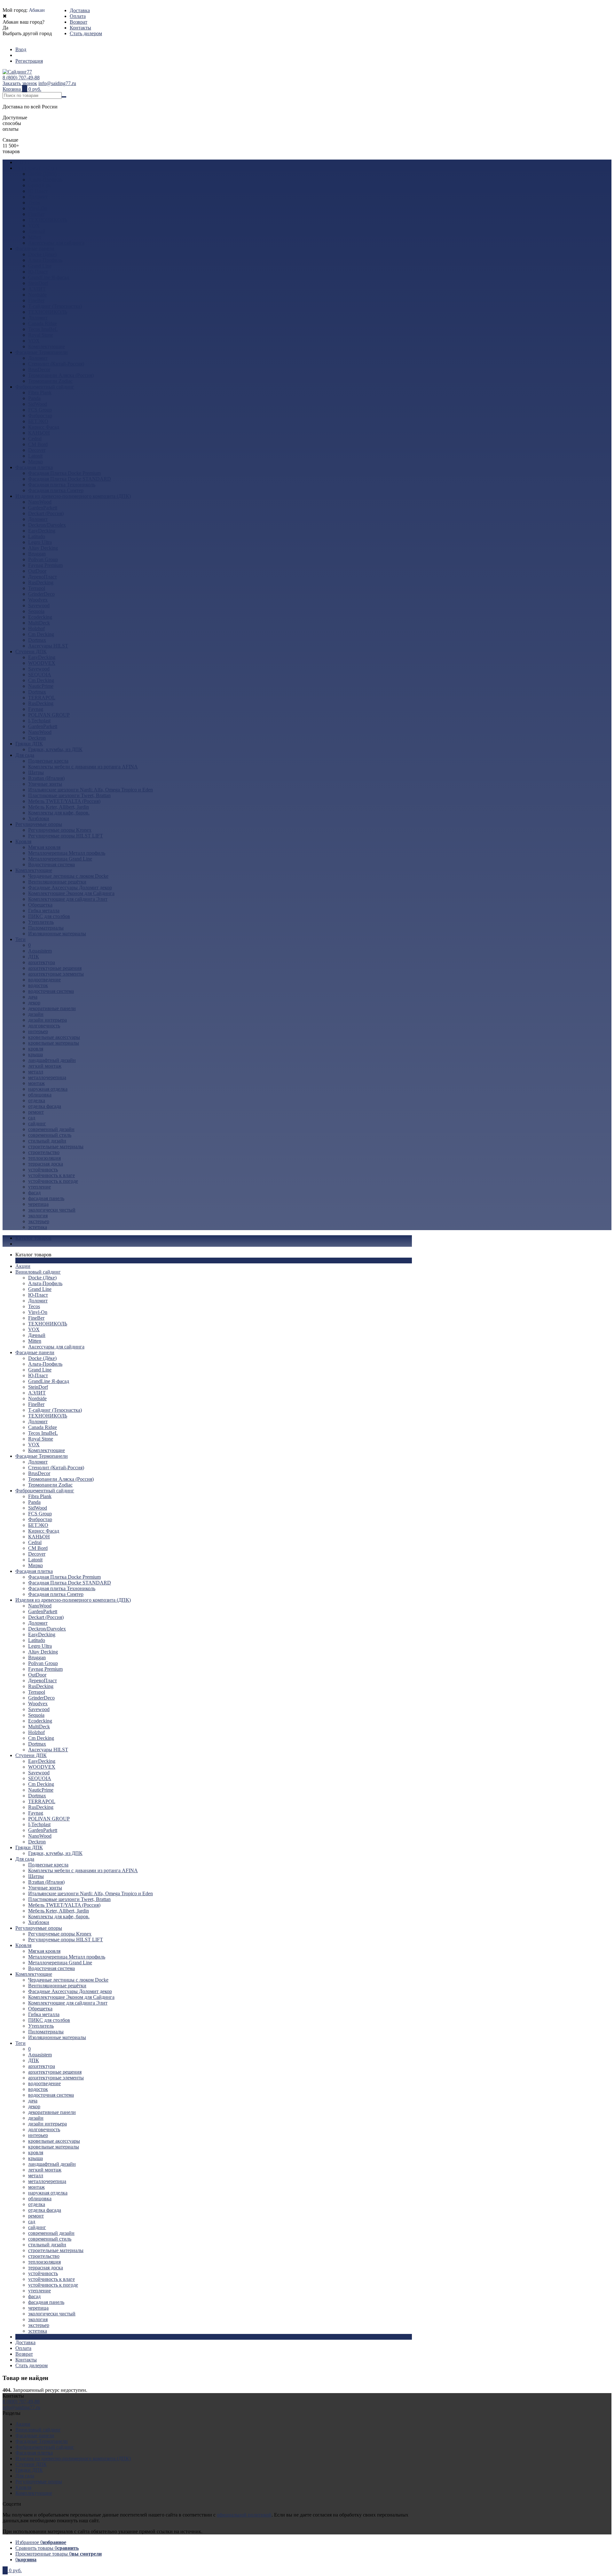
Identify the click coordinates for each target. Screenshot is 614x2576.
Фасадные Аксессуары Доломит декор (70, 887)
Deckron (37, 738)
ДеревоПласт (43, 577)
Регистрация (29, 61)
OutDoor (37, 571)
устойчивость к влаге (51, 1175)
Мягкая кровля (44, 847)
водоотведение (44, 980)
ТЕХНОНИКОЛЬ (48, 220)
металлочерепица (47, 1077)
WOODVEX (42, 663)
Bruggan (37, 554)
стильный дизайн (47, 1141)
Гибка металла (44, 911)
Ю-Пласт (38, 191)
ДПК (34, 957)
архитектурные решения (55, 968)
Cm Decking (41, 634)
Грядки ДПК (29, 744)
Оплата (78, 16)
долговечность (44, 1026)
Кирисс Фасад (44, 427)
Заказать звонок (20, 83)
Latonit (35, 456)
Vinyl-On (38, 208)
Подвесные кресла (48, 761)
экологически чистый (52, 1210)
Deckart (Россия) (46, 513)
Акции (23, 162)
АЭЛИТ (37, 289)
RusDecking (41, 582)
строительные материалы (56, 1147)
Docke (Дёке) (42, 174)
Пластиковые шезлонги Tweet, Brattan (69, 795)
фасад (34, 1193)
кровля (36, 1049)
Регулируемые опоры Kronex (60, 830)
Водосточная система (51, 864)
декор (34, 1003)
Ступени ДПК (31, 652)
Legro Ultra (40, 542)
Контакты (80, 28)
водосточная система (51, 991)
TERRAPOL (42, 698)
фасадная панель (46, 1198)
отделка (37, 1100)
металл (36, 1072)
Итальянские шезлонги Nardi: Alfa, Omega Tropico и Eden (91, 790)
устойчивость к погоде (53, 1181)
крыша (35, 1054)
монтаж (36, 1083)
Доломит (38, 197)
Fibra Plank (40, 393)
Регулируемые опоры (39, 824)
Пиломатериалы (46, 928)
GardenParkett (43, 508)
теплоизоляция (44, 1158)
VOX (34, 226)
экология (38, 1216)
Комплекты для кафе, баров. (59, 813)
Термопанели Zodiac (50, 381)
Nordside (37, 295)
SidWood (38, 404)
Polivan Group (43, 559)
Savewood (39, 605)
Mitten (35, 237)
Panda (34, 398)
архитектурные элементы (56, 974)
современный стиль (50, 1135)
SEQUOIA (40, 675)
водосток (38, 985)
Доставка (80, 10)
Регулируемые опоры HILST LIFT (66, 836)
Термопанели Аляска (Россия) (61, 375)
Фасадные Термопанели (42, 352)
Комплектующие (47, 346)
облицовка (40, 1095)
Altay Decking (43, 548)
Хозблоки (39, 818)
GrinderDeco (41, 594)
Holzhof (36, 628)
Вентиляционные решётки (57, 882)
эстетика (38, 1227)
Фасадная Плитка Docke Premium (64, 473)
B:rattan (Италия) (46, 778)
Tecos (34, 203)
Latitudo (37, 536)
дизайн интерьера (47, 1020)
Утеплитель (41, 922)
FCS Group (40, 410)
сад (32, 1118)
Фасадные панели (35, 249)
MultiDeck (39, 623)
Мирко (35, 462)
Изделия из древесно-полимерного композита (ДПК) (73, 496)
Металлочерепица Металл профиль (67, 853)
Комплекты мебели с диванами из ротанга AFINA (83, 767)
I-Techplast (39, 721)
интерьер (38, 1031)
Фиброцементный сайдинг (45, 387)
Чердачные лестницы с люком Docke (68, 876)
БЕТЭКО (38, 421)
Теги (20, 939)
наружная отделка (48, 1089)
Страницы (27, 2337)
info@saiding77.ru (57, 83)
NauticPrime (41, 686)
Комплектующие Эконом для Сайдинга (71, 893)
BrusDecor (39, 369)
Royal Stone (41, 335)
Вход (21, 49)
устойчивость (43, 1170)
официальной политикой (244, 2515)
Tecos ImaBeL (43, 329)
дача (33, 997)
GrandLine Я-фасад (49, 277)
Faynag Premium (45, 565)
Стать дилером (86, 33)
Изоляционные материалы (57, 934)
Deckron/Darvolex (47, 525)
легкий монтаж (45, 1066)
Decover (37, 450)
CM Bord (38, 444)
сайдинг (37, 1123)
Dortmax (37, 640)
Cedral (35, 439)
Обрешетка (40, 905)
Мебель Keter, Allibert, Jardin (59, 807)
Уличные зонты (45, 784)
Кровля (23, 841)
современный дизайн (51, 1129)
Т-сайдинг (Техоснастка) (55, 306)
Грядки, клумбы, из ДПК (55, 749)
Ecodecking (40, 617)
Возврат (79, 22)
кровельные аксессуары (54, 1037)
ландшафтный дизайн (52, 1060)
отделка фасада (45, 1106)
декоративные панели (52, 1008)
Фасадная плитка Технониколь (62, 485)
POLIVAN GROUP (49, 715)
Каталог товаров (33, 1238)
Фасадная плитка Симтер (56, 490)
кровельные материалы (54, 1043)
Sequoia (36, 611)
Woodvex (38, 600)
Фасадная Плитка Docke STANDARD (70, 479)
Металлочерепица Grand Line (60, 859)
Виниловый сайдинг (38, 168)
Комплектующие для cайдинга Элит (68, 899)
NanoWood (40, 502)
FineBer (36, 214)
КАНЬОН (39, 433)
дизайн (36, 1014)
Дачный (37, 231)
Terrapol (37, 588)
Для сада (25, 755)
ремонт (36, 1112)
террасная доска (46, 1164)
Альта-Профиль (45, 180)
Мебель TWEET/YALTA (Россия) (64, 801)
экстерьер (39, 1221)
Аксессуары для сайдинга (56, 243)
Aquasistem (40, 951)
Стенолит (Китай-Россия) (56, 364)
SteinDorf (38, 283)
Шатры (36, 772)
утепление (39, 1187)
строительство (44, 1152)
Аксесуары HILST (48, 646)
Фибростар (40, 416)
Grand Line (40, 185)
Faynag (36, 709)
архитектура (42, 962)
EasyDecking (42, 531)
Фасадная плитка (34, 467)
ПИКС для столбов (49, 916)
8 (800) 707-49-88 (21, 78)
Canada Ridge (43, 323)
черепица (38, 1204)
